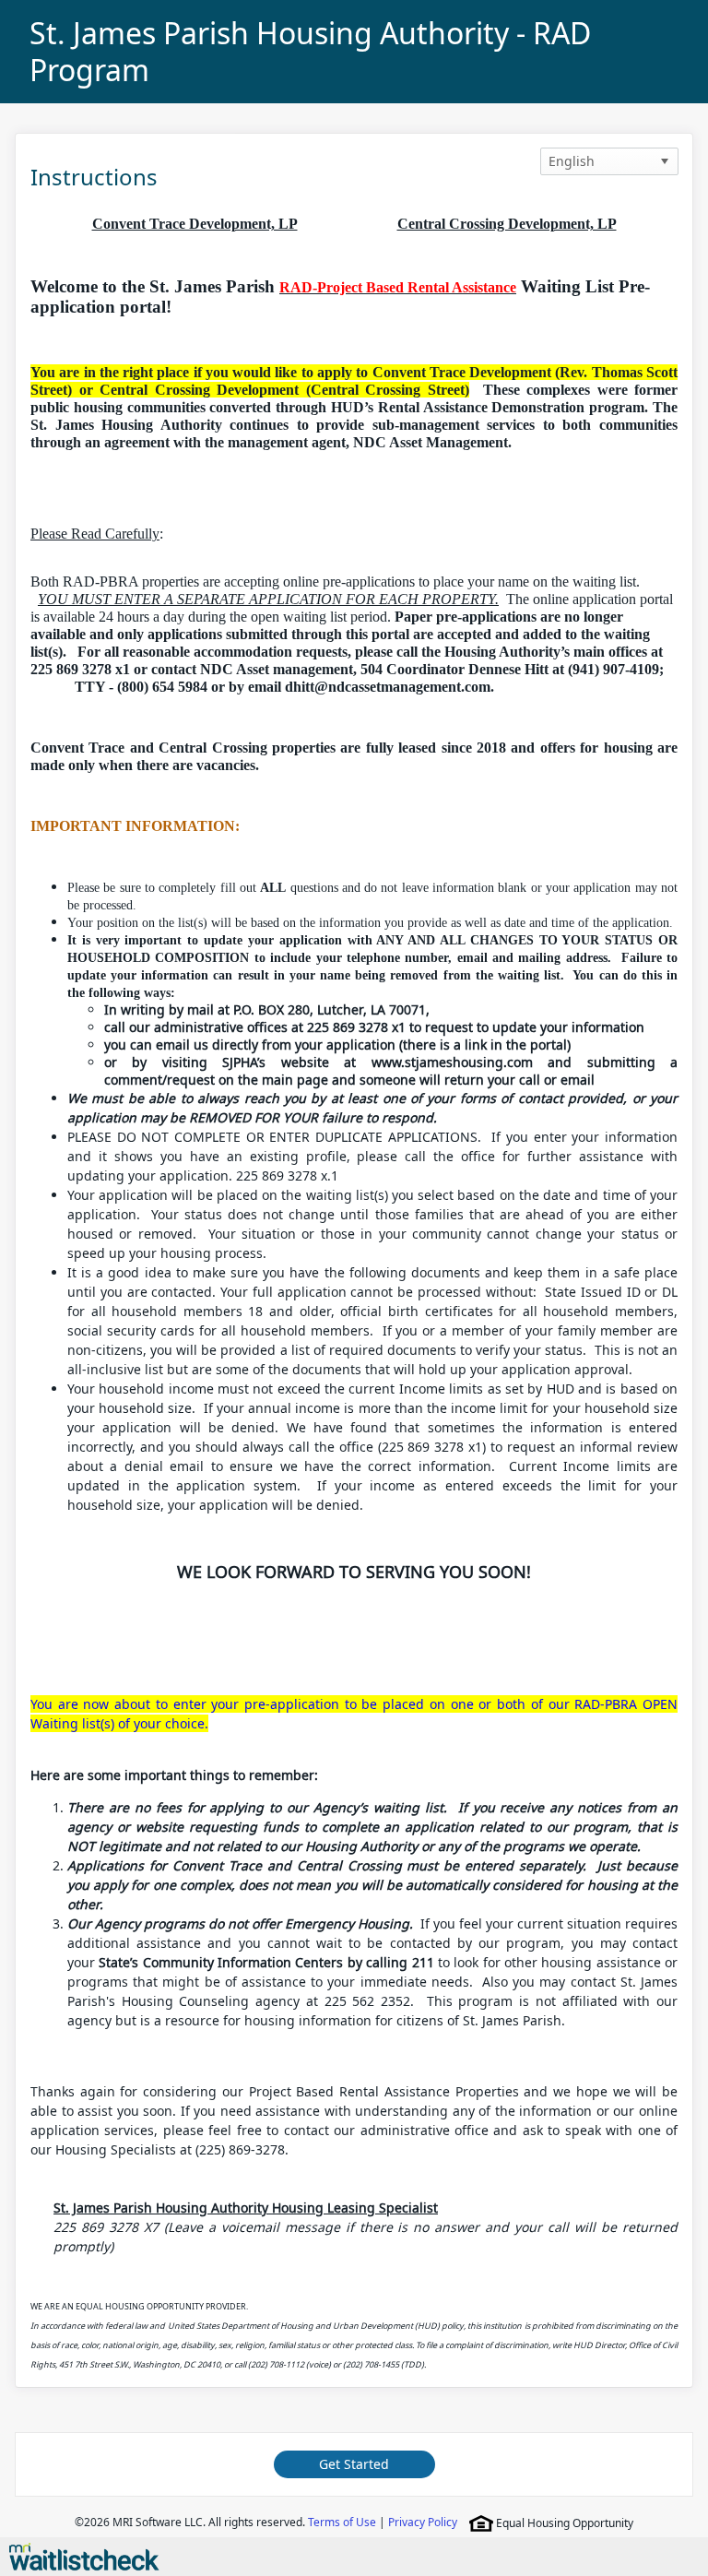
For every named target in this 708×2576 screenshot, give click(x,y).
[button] (665, 161)
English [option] (572, 161)
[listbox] (609, 161)
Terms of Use (342, 2522)
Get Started (354, 2464)
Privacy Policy (423, 2522)
